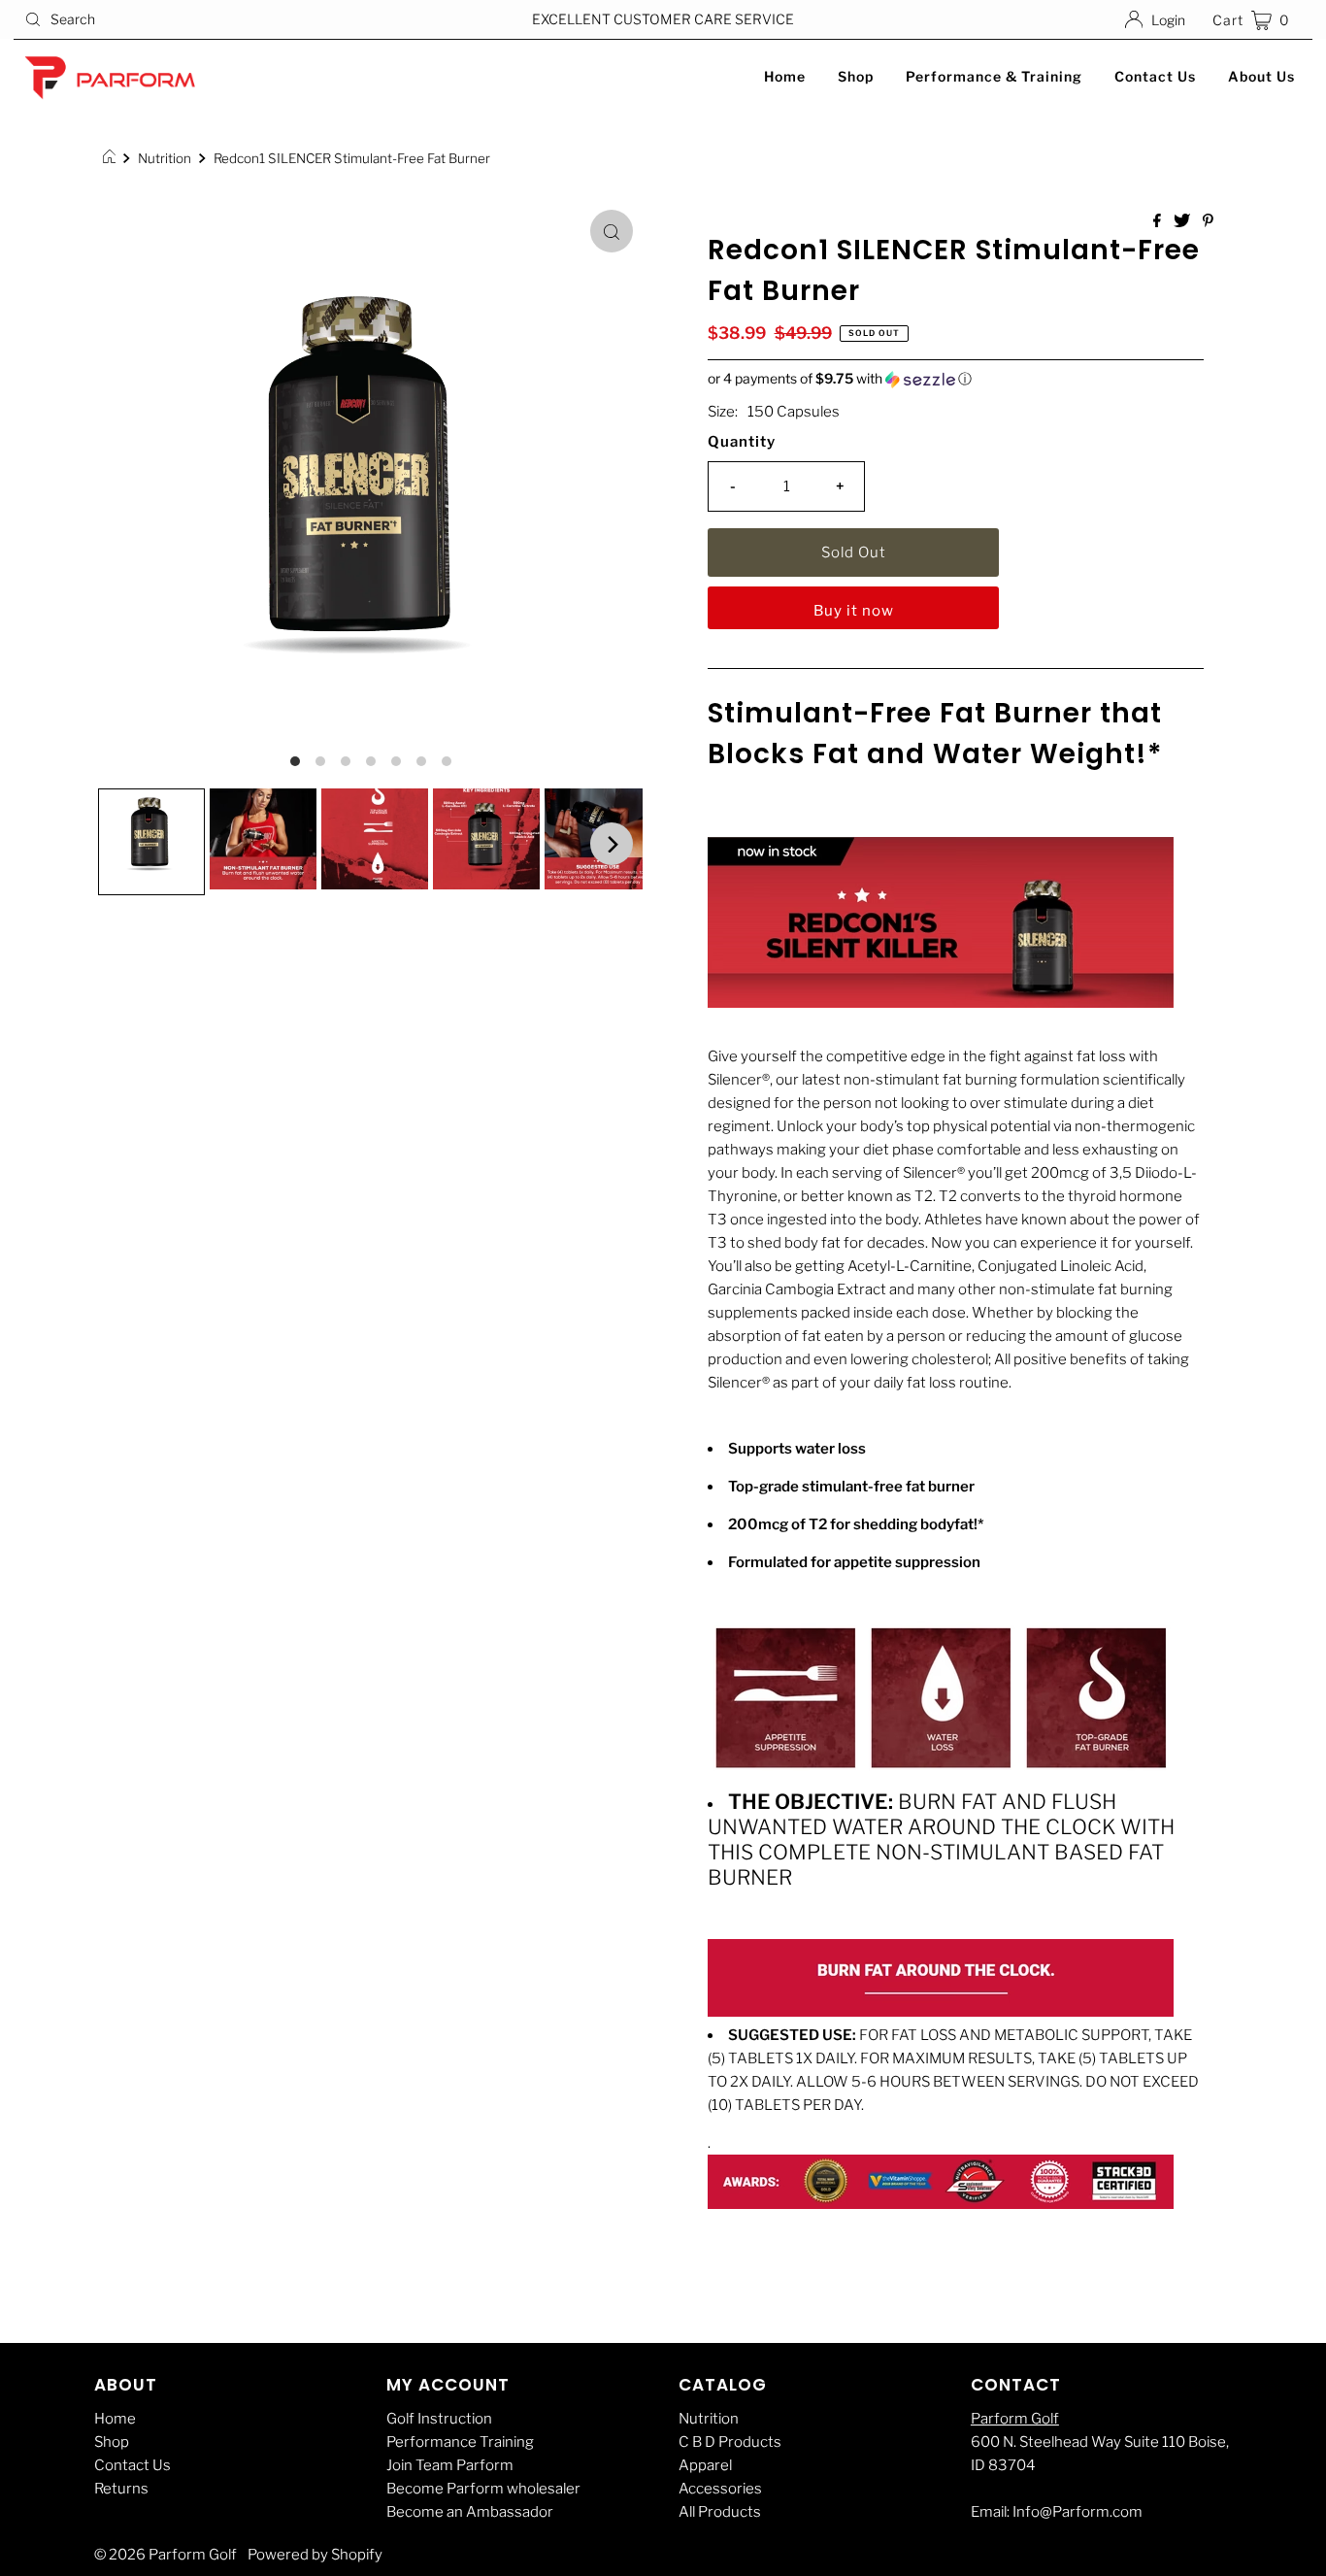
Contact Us (1155, 76)
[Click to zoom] (612, 231)
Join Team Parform (450, 2465)
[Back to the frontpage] (112, 158)
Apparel (705, 2465)
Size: (723, 412)
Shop (856, 76)
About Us (1261, 76)
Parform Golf (1015, 2419)
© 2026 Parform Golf (166, 2555)
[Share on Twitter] (1183, 222)
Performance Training (460, 2442)
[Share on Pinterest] (1208, 222)
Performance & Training (994, 76)
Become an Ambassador (470, 2512)
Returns (121, 2489)
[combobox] (227, 19)
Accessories (720, 2489)
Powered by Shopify (315, 2555)
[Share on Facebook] (1159, 222)
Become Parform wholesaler (483, 2489)
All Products (720, 2512)
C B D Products (730, 2442)
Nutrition (165, 158)
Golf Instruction (439, 2419)
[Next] (612, 844)
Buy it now (854, 611)
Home (785, 76)
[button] (956, 379)
